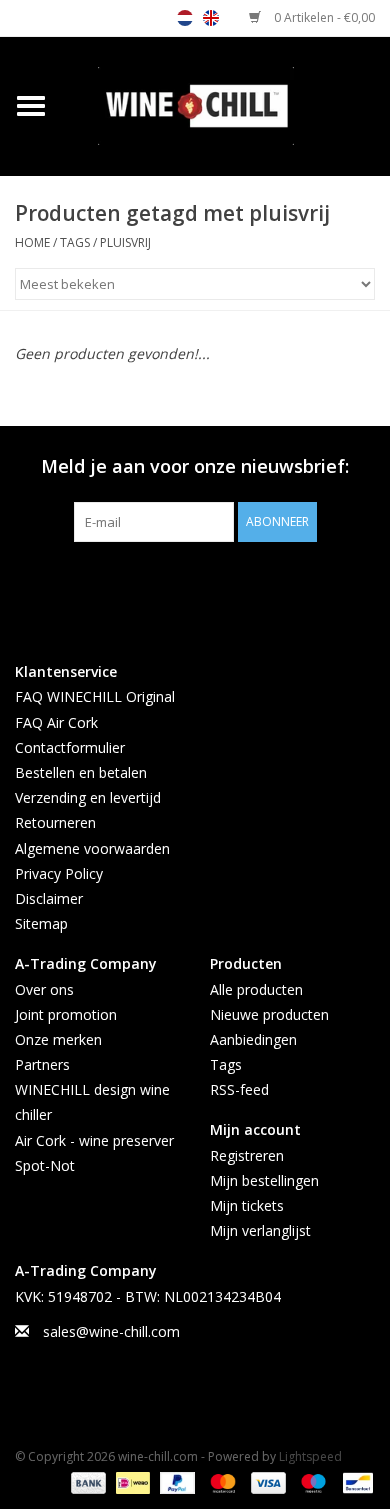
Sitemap (41, 923)
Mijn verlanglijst (260, 1230)
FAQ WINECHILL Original (95, 696)
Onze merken (58, 1039)
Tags (75, 242)
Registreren (247, 1155)
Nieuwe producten (269, 1014)
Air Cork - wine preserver (94, 1140)
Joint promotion (66, 1014)
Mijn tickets (247, 1205)
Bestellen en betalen (81, 772)
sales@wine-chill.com (111, 1331)
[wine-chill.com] (226, 104)
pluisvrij (125, 242)
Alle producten (256, 989)
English (211, 18)
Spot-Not (45, 1165)
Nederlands (185, 18)
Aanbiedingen (253, 1039)
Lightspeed (310, 1456)
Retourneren (55, 822)
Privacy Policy (59, 873)
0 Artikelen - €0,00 (323, 17)
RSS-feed (239, 1089)
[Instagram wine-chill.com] (231, 583)
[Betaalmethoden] (86, 1481)
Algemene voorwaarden (92, 848)
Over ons (44, 989)
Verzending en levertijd (88, 797)
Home (32, 242)
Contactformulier (70, 747)
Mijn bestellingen (264, 1180)
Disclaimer (49, 898)
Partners (42, 1064)
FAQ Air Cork (56, 722)
